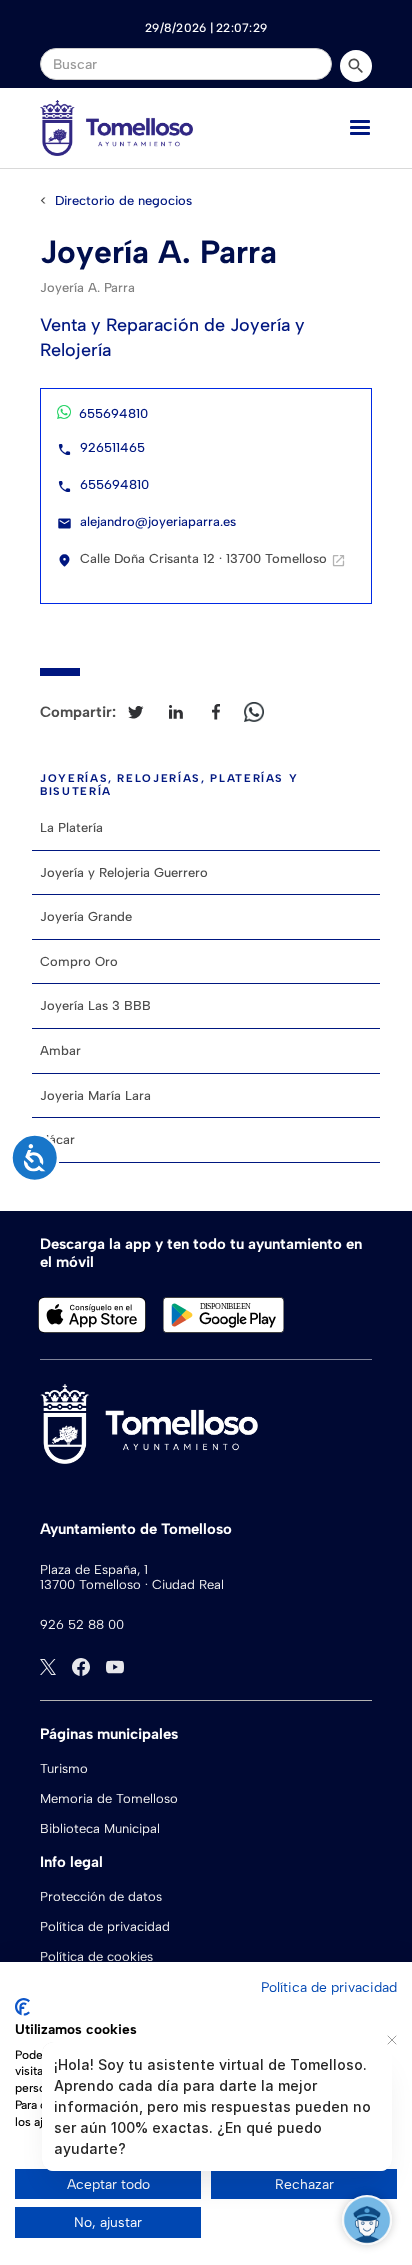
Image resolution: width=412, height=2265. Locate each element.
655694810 (113, 413)
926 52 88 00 (82, 1624)
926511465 (112, 447)
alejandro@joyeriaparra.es (158, 521)
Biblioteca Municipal (100, 1828)
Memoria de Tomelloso (109, 1798)
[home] (116, 128)
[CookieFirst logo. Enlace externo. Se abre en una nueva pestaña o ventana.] (22, 2007)
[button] (360, 128)
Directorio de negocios (123, 200)
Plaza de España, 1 (94, 1569)
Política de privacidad (105, 1926)
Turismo (64, 1768)
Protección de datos (101, 1896)
